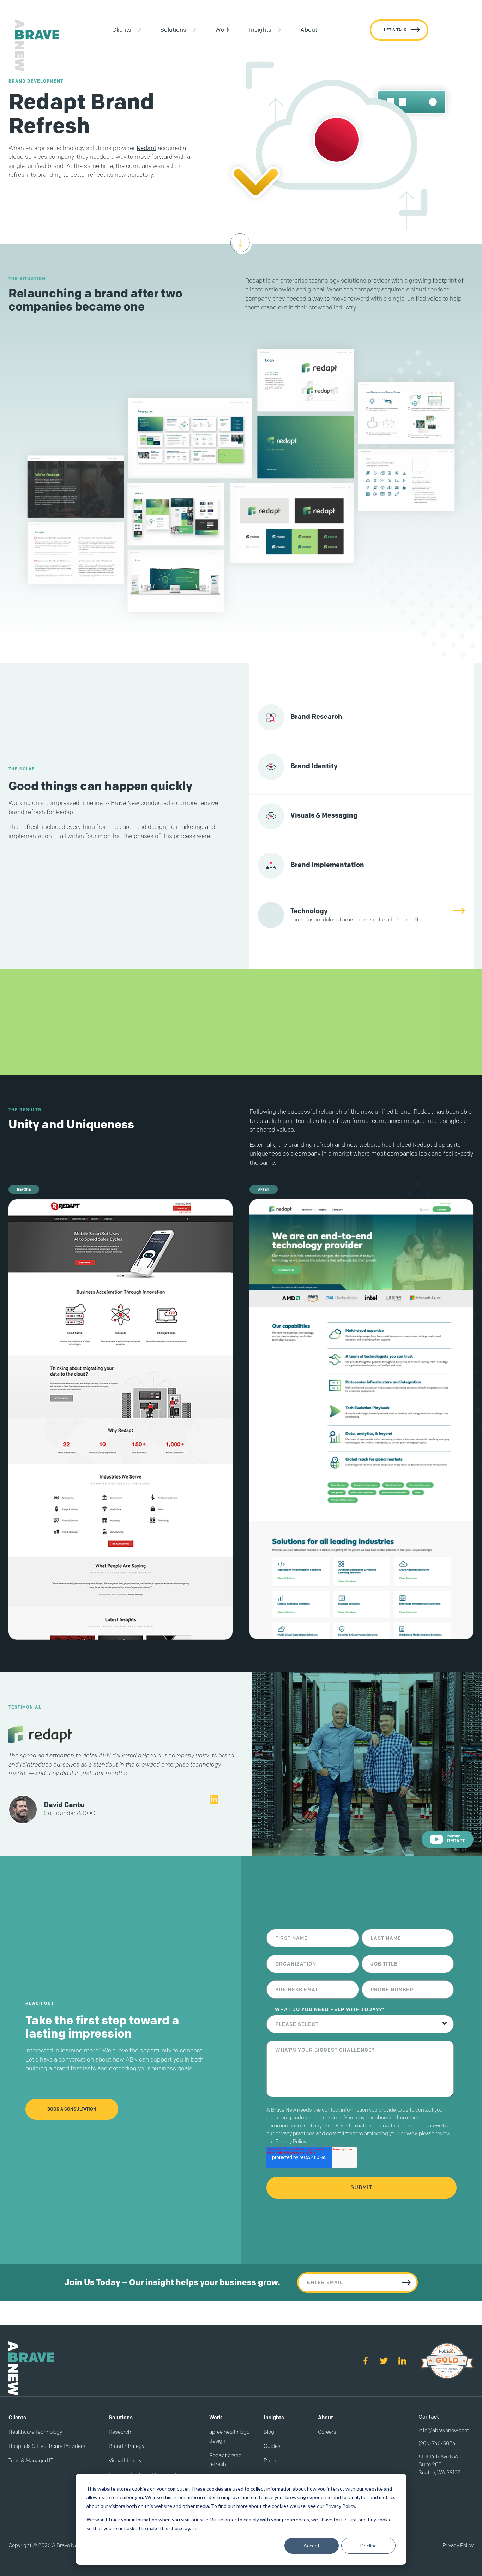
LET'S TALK (395, 30)
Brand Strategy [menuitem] (126, 2446)
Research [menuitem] (120, 2432)
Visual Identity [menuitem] (125, 2461)
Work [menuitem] (222, 30)
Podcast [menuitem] (273, 2461)
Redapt (146, 148)
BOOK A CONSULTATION (72, 2109)
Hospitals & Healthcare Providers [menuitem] (47, 2446)
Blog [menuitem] (269, 2432)
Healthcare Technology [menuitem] (35, 2432)
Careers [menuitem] (327, 2432)
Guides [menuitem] (272, 2446)
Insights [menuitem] (260, 30)
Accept (312, 2545)
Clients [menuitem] (122, 30)
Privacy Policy (291, 2142)
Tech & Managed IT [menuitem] (31, 2461)
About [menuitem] (309, 30)
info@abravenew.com (444, 2430)
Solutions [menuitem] (173, 30)
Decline (369, 2545)
